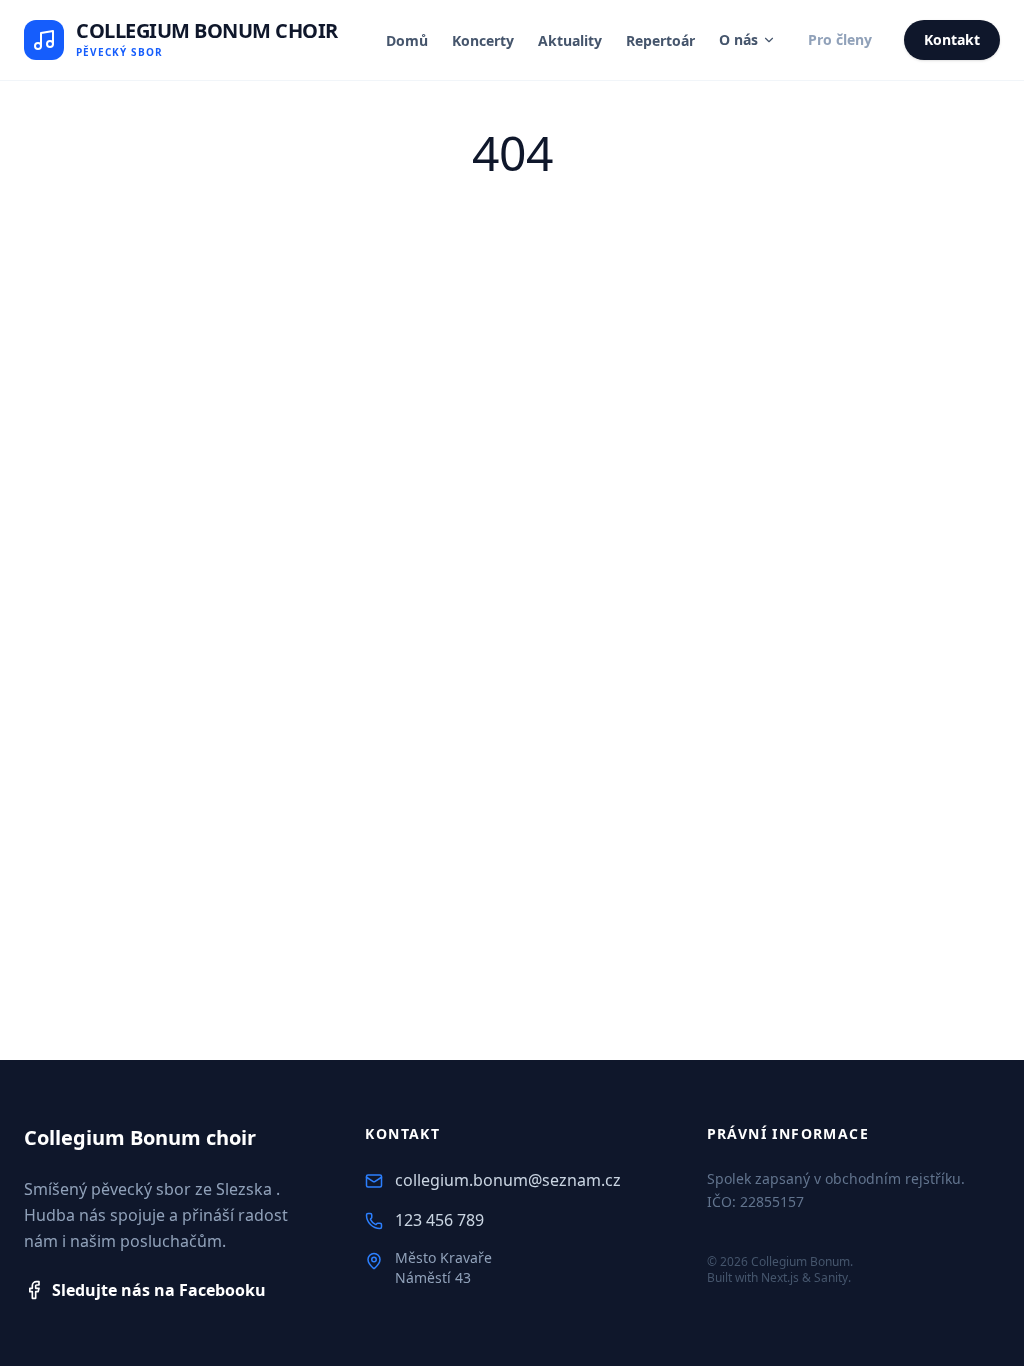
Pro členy (840, 39)
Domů (407, 40)
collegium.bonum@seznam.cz (508, 1180)
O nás (738, 39)
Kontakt (952, 39)
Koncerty (483, 40)
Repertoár (660, 40)
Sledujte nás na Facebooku (159, 1290)
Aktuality (570, 40)
